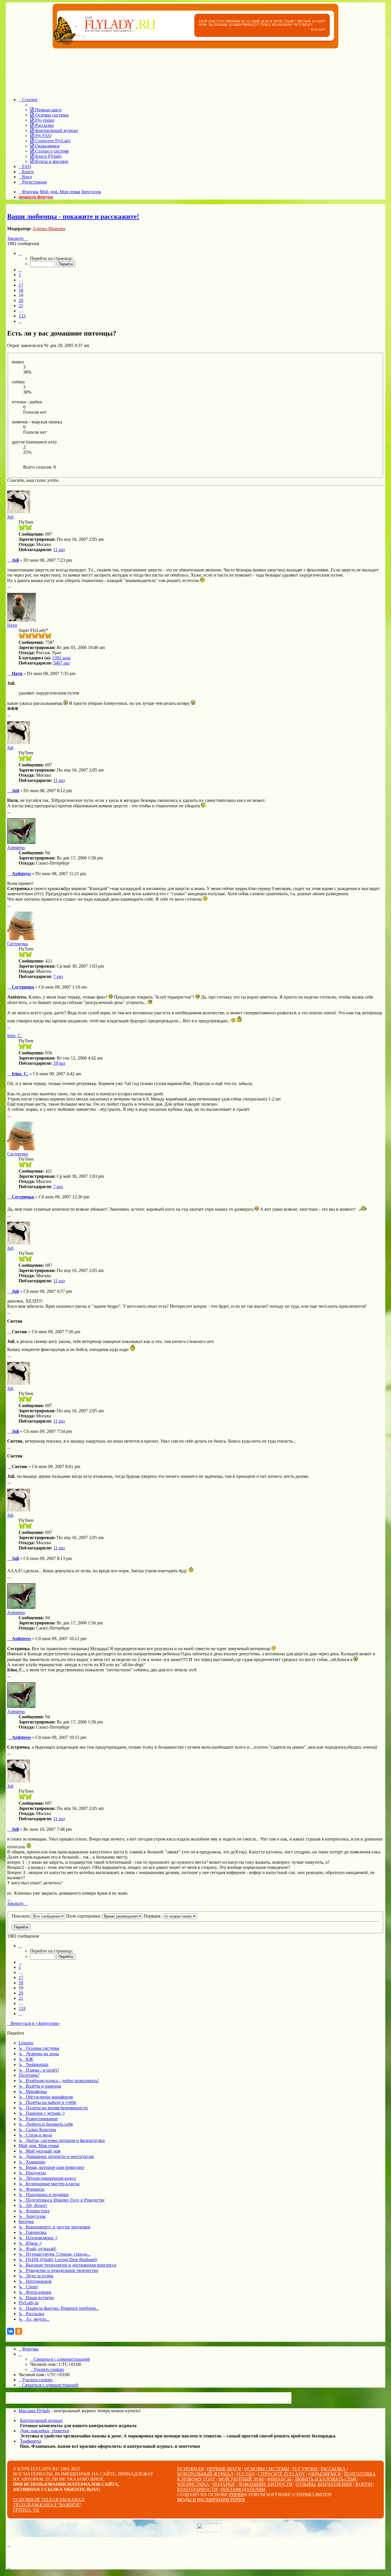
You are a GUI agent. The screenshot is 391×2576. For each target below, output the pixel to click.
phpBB (236, 2495)
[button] (20, 253)
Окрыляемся (325, 2474)
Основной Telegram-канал (49, 2500)
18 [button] (21, 290)
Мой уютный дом (241, 2479)
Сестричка (17, 944)
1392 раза (61, 658)
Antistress (16, 848)
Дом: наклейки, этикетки (45, 2431)
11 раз (59, 550)
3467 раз (61, 663)
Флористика (193, 2484)
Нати (12, 625)
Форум (363, 2484)
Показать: (22, 1916)
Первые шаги (224, 2469)
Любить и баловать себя (325, 2479)
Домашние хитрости (265, 2484)
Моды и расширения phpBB (211, 2500)
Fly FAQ (246, 2474)
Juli (10, 517)
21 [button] (21, 306)
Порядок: (153, 1916)
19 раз (59, 1063)
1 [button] (20, 275)
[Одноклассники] (19, 2331)
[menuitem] (46, 110)
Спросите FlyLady (282, 2474)
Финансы (279, 2479)
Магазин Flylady (34, 2411)
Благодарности (197, 2489)
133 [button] (22, 316)
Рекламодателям (243, 2489)
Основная (190, 2469)
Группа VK (26, 2510)
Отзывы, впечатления (324, 2484)
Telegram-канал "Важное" (47, 2505)
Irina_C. (15, 1036)
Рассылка (333, 2469)
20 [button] (21, 300)
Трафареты (31, 2441)
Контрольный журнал (41, 2420)
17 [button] (21, 285)
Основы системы (267, 2469)
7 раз (58, 976)
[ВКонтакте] (11, 2331)
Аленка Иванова (49, 229)
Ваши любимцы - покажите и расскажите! (73, 216)
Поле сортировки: (84, 1916)
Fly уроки (305, 2469)
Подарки (224, 2484)
